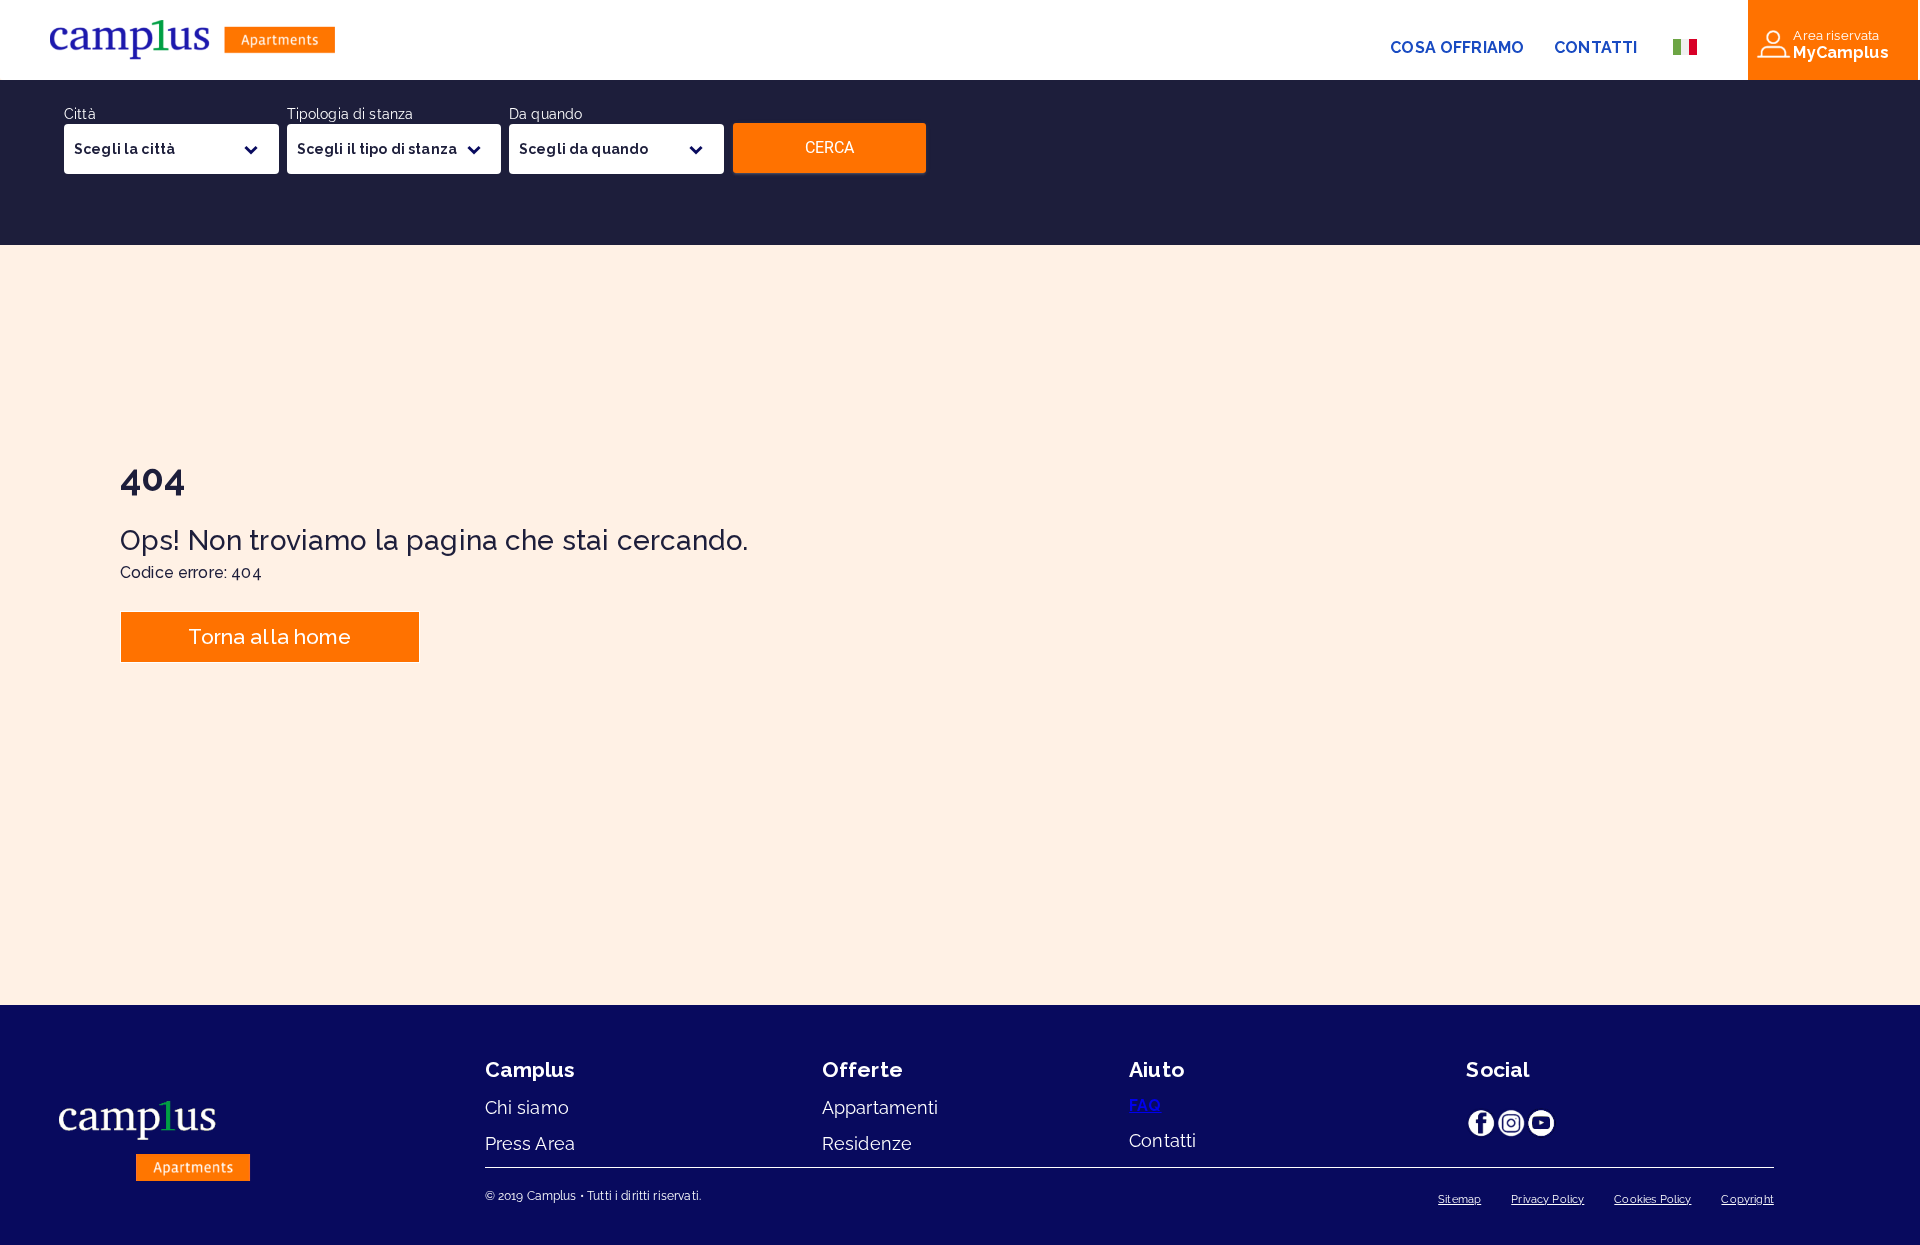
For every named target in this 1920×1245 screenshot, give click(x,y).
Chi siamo (527, 1107)
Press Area (530, 1143)
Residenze (867, 1143)
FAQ (1145, 1105)
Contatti (1162, 1140)
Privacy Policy (1547, 1199)
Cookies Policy (1652, 1199)
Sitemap (1459, 1199)
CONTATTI (1595, 47)
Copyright (1747, 1199)
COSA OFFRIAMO (1457, 47)
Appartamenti (880, 1107)
